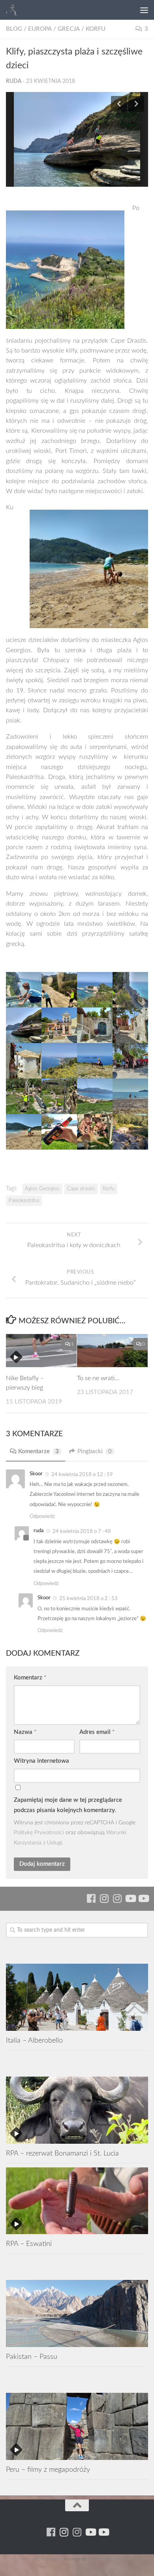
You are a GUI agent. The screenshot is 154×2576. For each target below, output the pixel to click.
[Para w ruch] (104, 1898)
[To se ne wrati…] (112, 1351)
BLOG (14, 29)
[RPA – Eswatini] (77, 2201)
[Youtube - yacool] (143, 1898)
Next (136, 104)
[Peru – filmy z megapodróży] (77, 2426)
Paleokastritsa (24, 1201)
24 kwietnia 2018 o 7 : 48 (82, 1532)
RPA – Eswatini (29, 2244)
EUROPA (40, 29)
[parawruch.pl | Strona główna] (14, 10)
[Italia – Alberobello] (77, 1997)
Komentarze (38, 1451)
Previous (119, 104)
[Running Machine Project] (117, 1898)
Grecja (69, 29)
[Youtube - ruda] (130, 1898)
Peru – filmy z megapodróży (48, 2470)
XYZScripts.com (105, 2559)
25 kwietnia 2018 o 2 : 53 (88, 1599)
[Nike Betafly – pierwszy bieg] (41, 1351)
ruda (14, 81)
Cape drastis (81, 1189)
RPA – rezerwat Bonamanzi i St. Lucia (62, 2153)
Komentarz (30, 1678)
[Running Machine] (91, 1898)
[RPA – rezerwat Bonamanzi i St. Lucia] (77, 2110)
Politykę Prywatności (39, 1832)
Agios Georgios (42, 1189)
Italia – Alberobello (34, 2040)
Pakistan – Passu (32, 2357)
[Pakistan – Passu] (77, 2313)
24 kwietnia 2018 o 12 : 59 (82, 1475)
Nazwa (25, 1732)
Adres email (97, 1732)
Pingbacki (95, 1451)
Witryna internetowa (41, 1761)
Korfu (96, 29)
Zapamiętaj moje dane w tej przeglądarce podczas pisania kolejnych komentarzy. (68, 1805)
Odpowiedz (42, 1517)
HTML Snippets (48, 2559)
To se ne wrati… (98, 1378)
